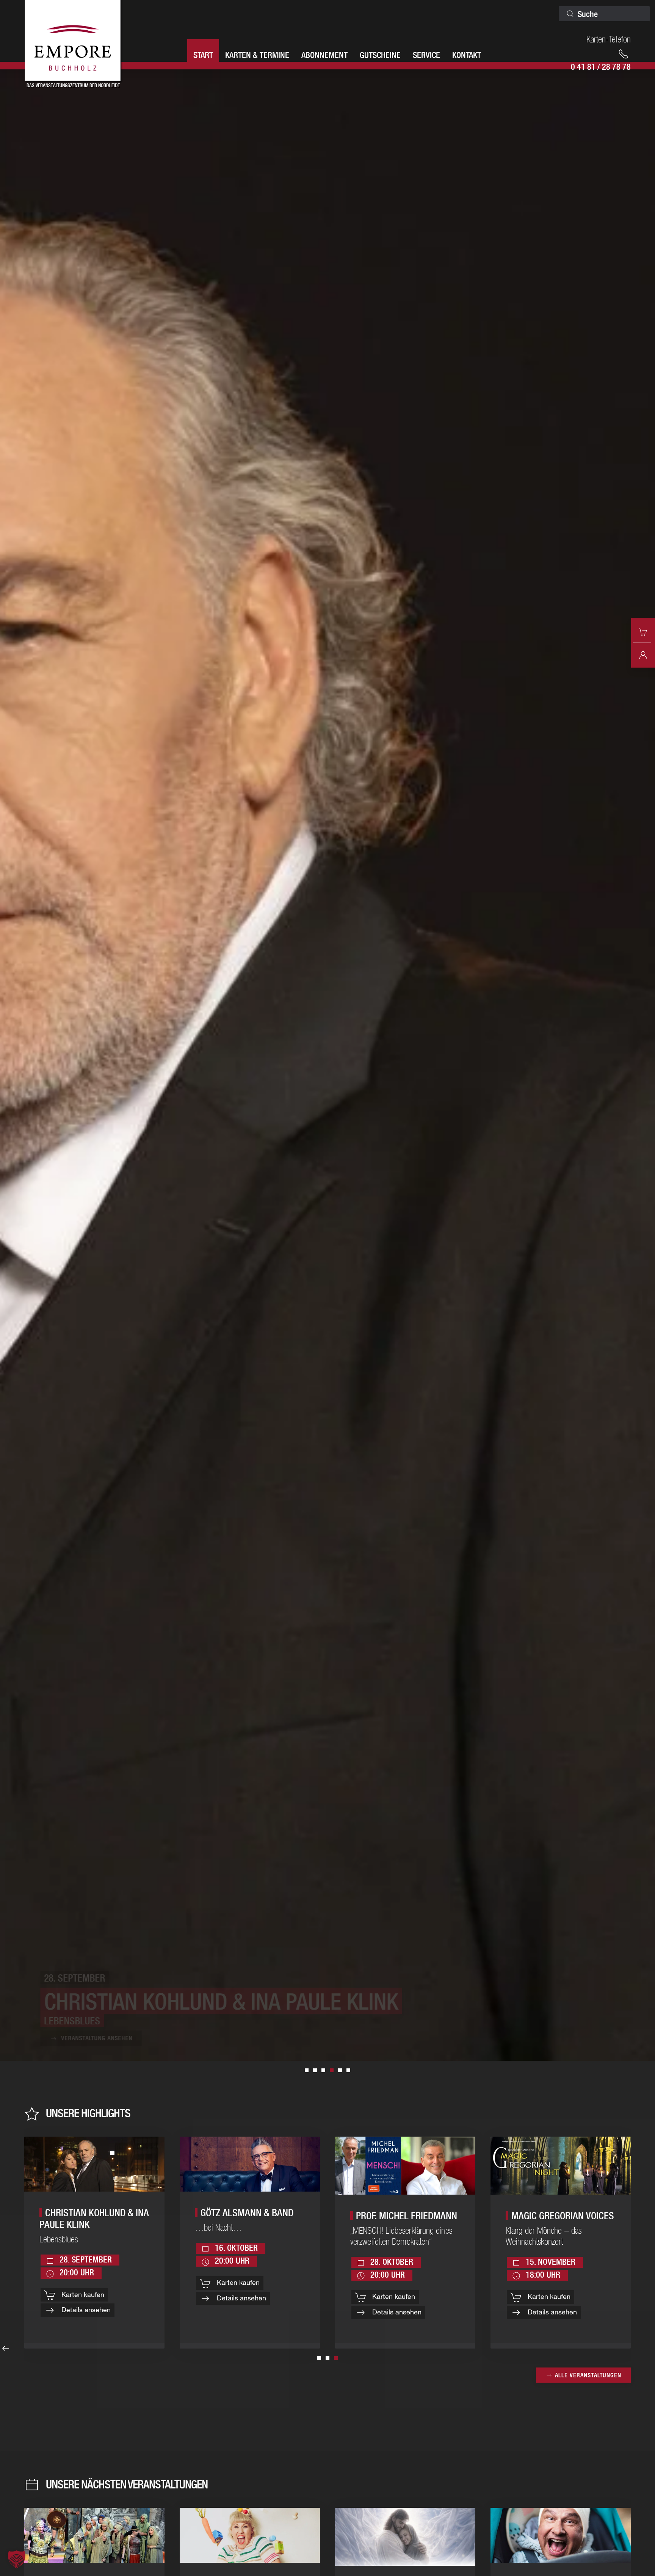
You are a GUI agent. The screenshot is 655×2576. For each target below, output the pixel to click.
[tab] (319, 2358)
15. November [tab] (307, 2070)
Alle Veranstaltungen (588, 2375)
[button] (17, 2559)
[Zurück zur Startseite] (74, 42)
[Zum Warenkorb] (643, 631)
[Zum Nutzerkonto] (643, 654)
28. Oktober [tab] (348, 2070)
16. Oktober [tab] (315, 2070)
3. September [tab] (340, 2070)
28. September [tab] (332, 2070)
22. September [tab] (323, 2070)
